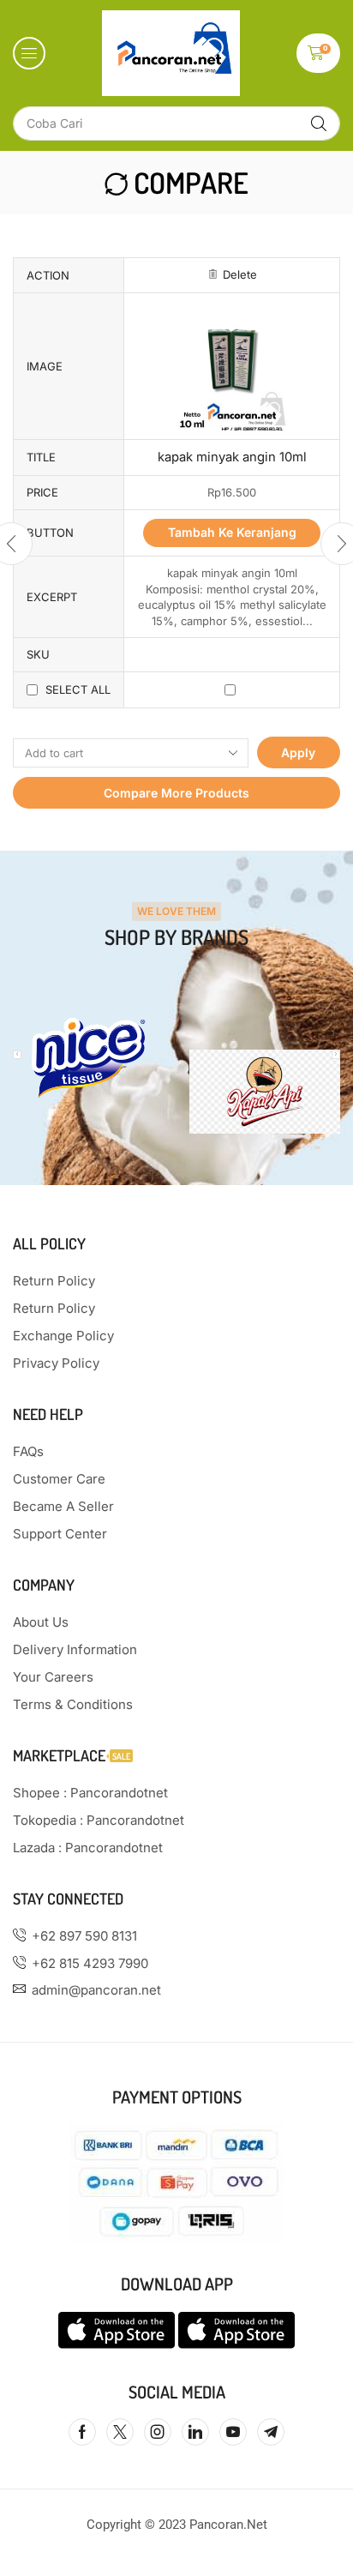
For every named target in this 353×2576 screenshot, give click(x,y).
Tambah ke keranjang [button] (232, 532)
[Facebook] (82, 2432)
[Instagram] (158, 2432)
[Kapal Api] (265, 1092)
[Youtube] (233, 2432)
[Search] (319, 123)
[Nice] (88, 1058)
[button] (29, 53)
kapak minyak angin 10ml (232, 457)
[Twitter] (120, 2432)
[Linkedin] (195, 2432)
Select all (78, 689)
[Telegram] (271, 2432)
